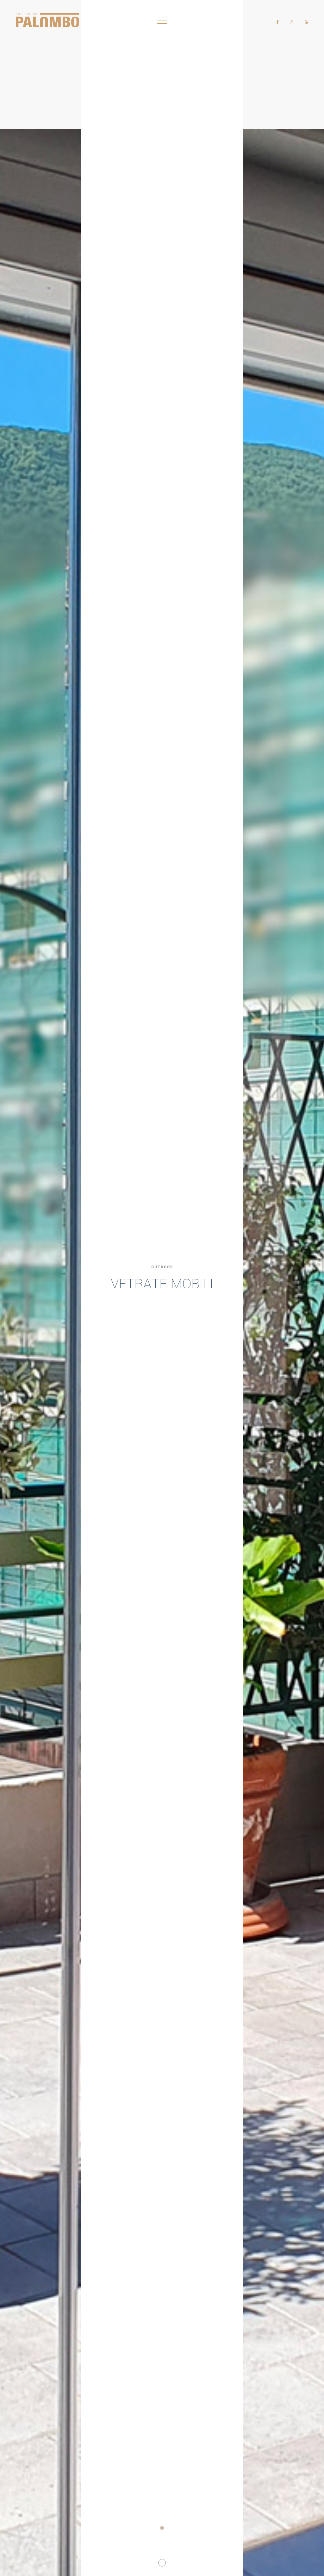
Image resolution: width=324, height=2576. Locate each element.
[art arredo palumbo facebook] (277, 22)
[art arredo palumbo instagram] (292, 22)
